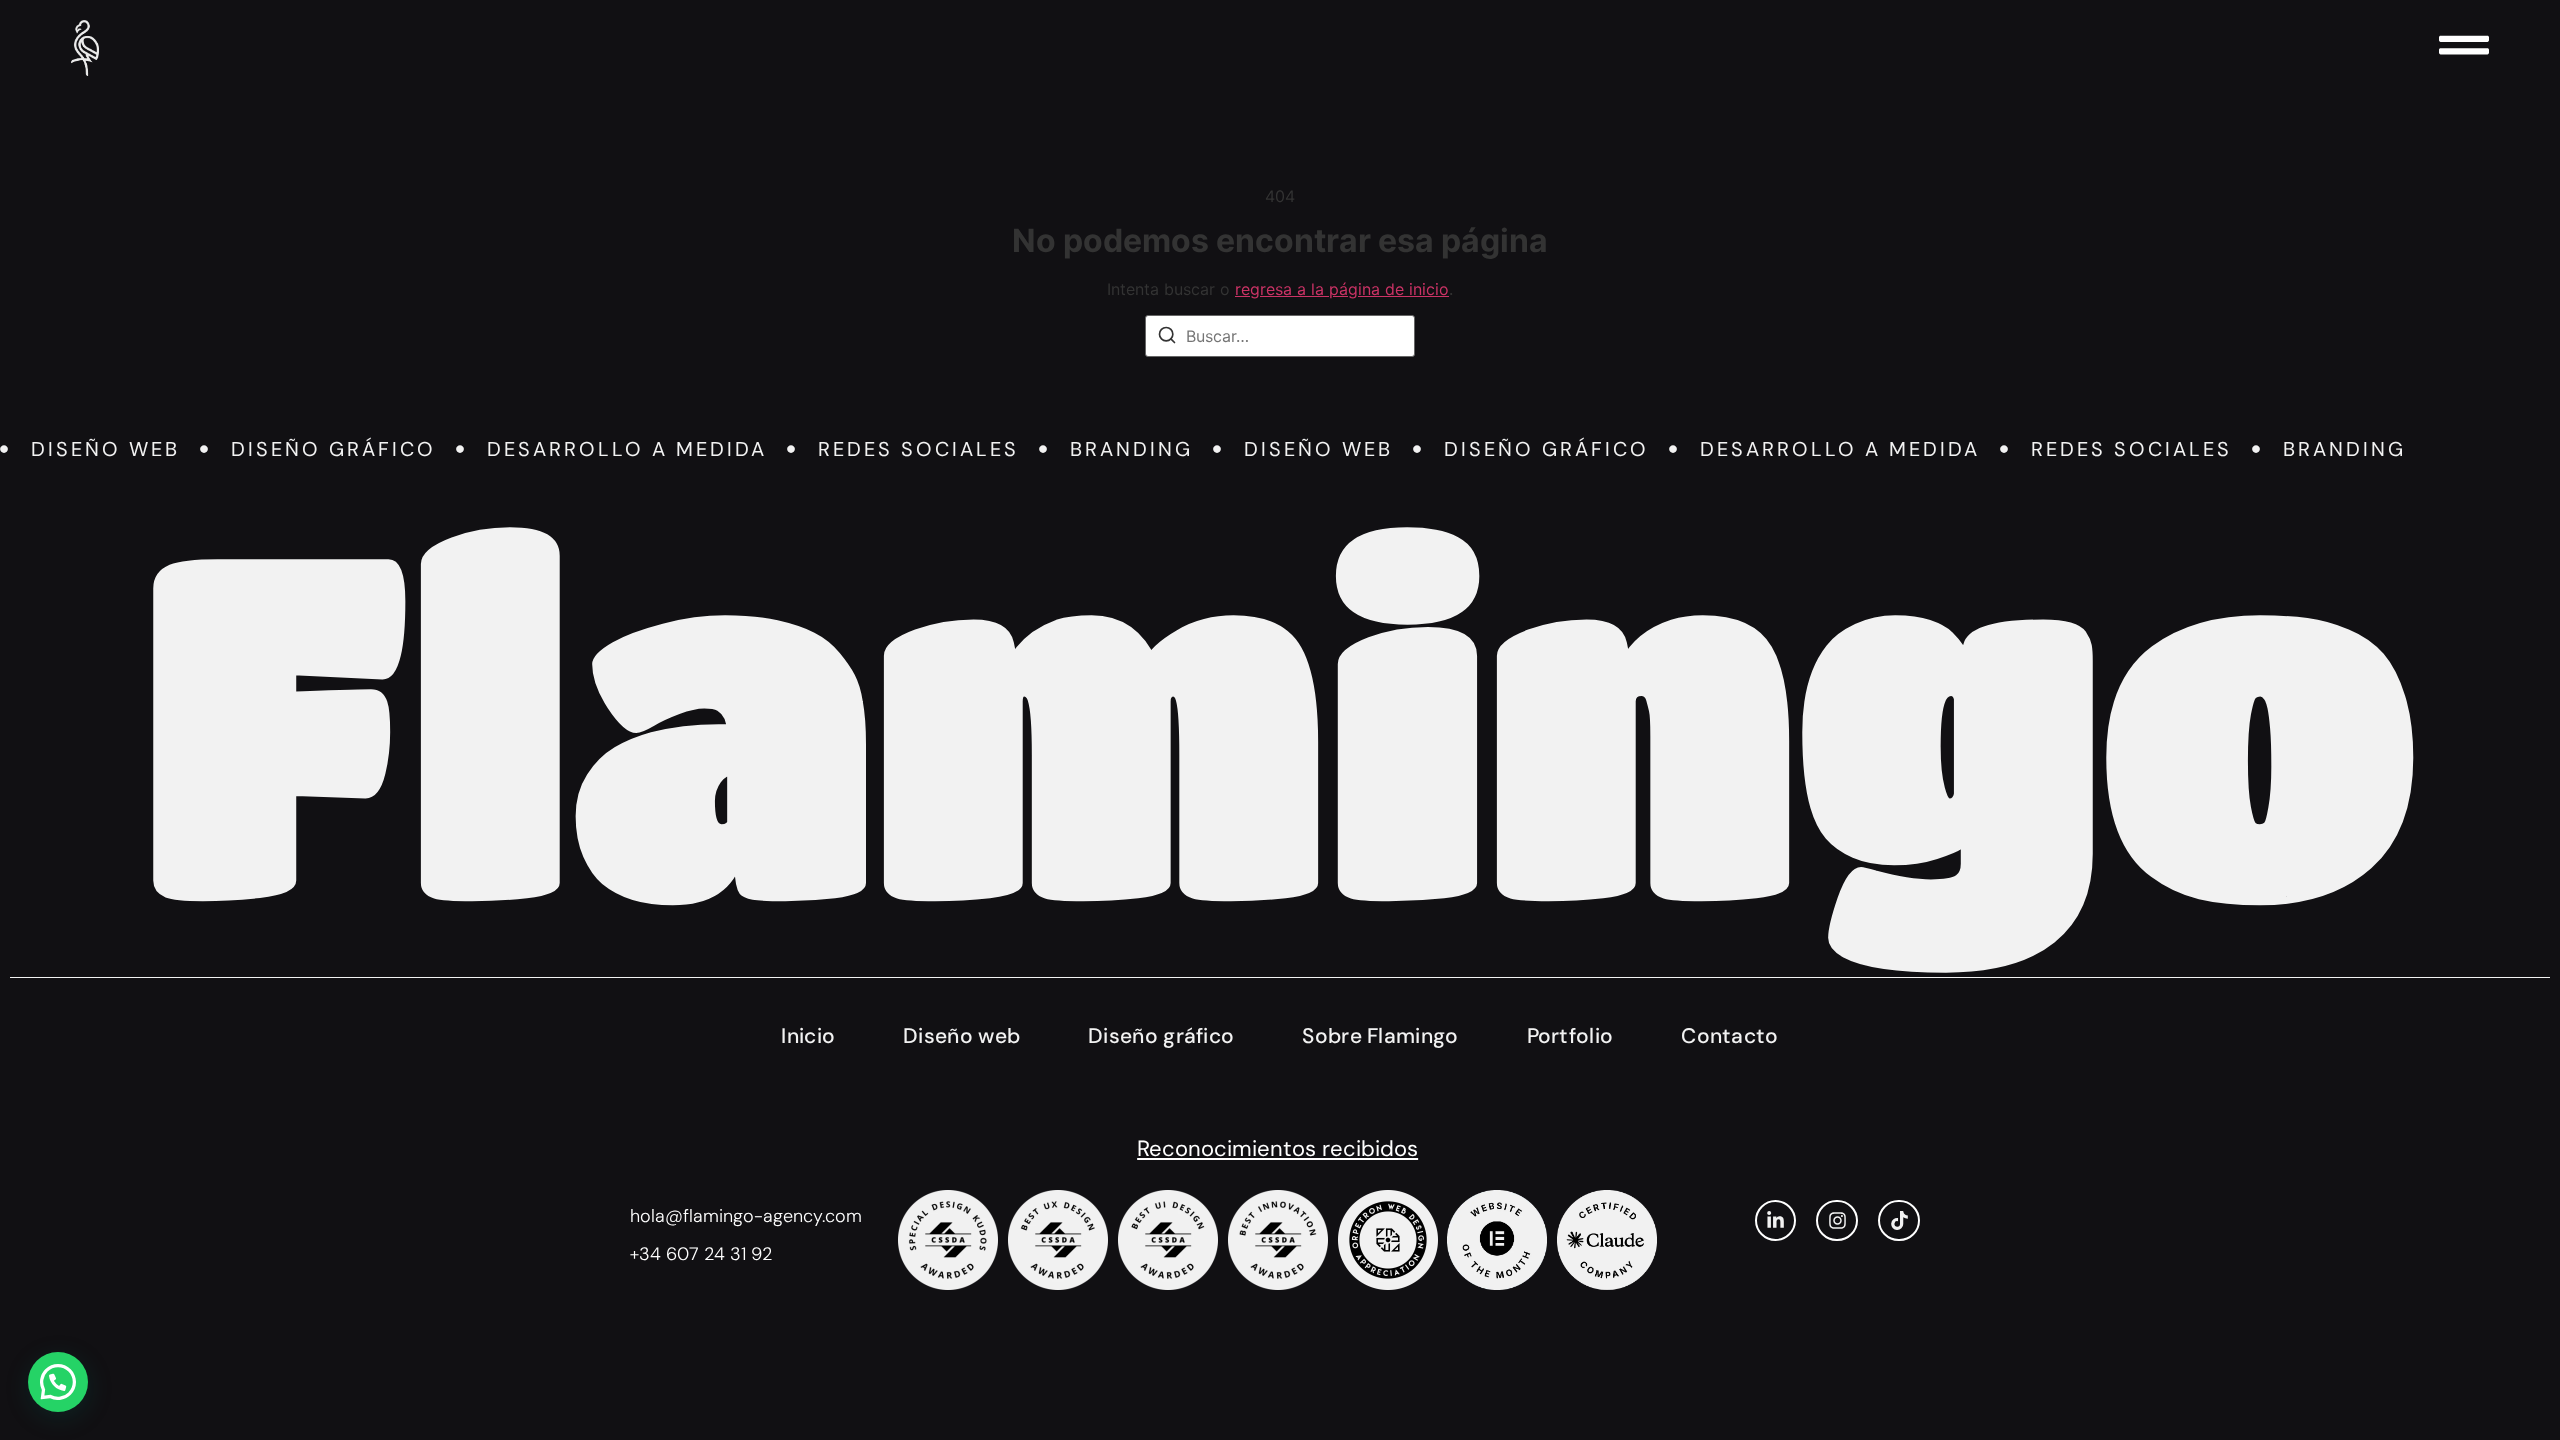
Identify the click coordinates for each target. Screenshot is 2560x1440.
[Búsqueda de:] (1280, 336)
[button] (58, 1382)
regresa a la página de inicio (1342, 289)
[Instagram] (1837, 1221)
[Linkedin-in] (1776, 1221)
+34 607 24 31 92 (701, 1254)
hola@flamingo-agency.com (746, 1216)
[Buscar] (1167, 338)
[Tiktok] (1899, 1221)
